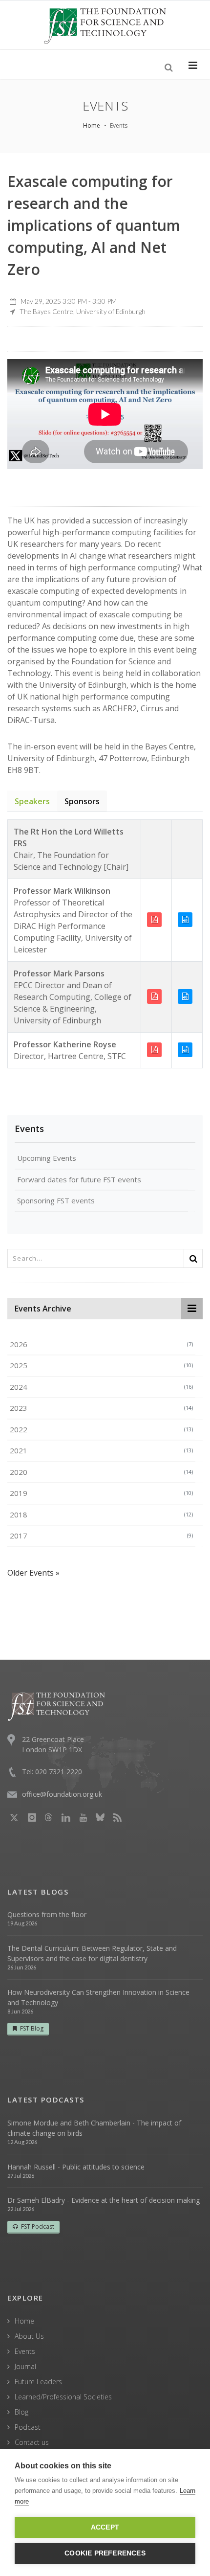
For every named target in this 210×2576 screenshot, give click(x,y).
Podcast (28, 2427)
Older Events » (33, 1573)
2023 (101, 1408)
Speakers (32, 801)
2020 (101, 1472)
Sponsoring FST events (56, 1200)
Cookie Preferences (105, 2553)
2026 (101, 1344)
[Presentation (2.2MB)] (156, 1049)
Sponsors (82, 801)
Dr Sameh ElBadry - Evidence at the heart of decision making (104, 2200)
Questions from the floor (47, 1914)
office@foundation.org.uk (62, 1794)
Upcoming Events (47, 1158)
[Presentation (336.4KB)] (156, 919)
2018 (101, 1514)
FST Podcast (38, 2226)
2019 (101, 1493)
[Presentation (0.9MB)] (156, 996)
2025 (101, 1365)
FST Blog (32, 2028)
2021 (101, 1450)
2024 (101, 1387)
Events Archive (43, 1309)
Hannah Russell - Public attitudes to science (76, 2167)
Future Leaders (38, 2382)
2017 (101, 1536)
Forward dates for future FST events (79, 1179)
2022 (101, 1429)
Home (92, 125)
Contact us (32, 2442)
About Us (29, 2336)
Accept (105, 2527)
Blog (21, 2412)
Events (29, 1129)
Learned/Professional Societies (63, 2397)
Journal (25, 2366)
